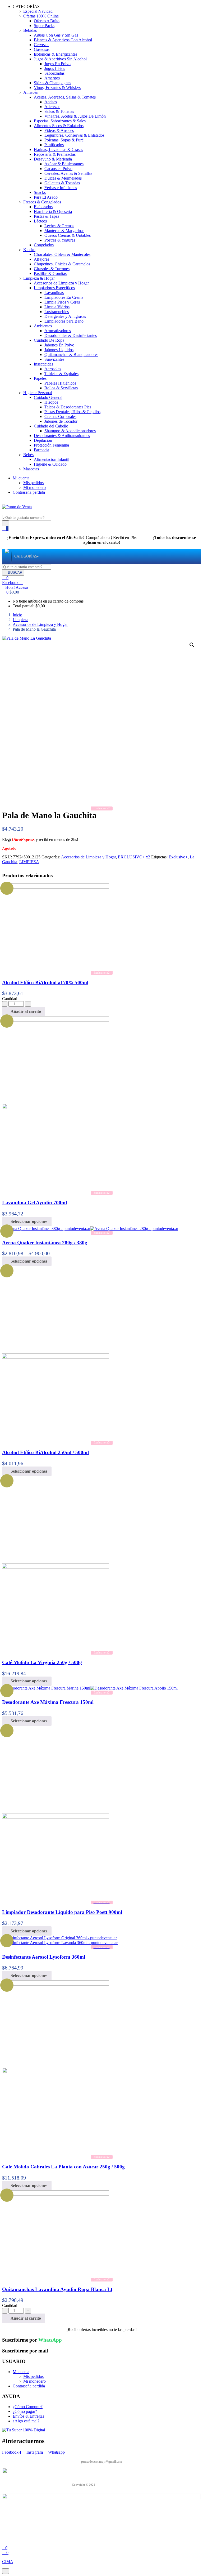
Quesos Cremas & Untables (68, 235)
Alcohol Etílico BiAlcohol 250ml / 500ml (45, 1452)
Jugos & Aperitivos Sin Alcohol (60, 59)
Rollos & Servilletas (61, 388)
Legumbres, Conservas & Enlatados (74, 135)
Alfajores (41, 259)
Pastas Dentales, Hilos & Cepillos (72, 412)
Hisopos (51, 402)
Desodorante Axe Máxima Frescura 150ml (48, 1702)
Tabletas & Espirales (61, 374)
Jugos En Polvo (57, 64)
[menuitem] (26, 557)
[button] (11, 592)
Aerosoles (53, 369)
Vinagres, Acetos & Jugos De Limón (75, 116)
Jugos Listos (55, 68)
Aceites (51, 102)
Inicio (17, 615)
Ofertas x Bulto (47, 21)
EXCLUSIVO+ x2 (134, 857)
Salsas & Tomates (59, 111)
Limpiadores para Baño (64, 321)
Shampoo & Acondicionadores (70, 431)
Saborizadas (54, 73)
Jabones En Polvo (59, 345)
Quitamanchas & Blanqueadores (71, 355)
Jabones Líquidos (59, 350)
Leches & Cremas (59, 226)
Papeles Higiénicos (60, 383)
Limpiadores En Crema (64, 297)
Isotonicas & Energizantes (56, 54)
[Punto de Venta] (7, 557)
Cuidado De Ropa (49, 340)
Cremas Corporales (60, 416)
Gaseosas (42, 49)
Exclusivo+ (178, 857)
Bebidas (30, 30)
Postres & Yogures (60, 240)
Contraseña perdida (29, 492)
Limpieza (20, 620)
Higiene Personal (38, 393)
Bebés (28, 455)
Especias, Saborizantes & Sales (60, 121)
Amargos (52, 78)
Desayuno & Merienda (53, 159)
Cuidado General (48, 397)
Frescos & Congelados (42, 202)
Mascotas (31, 469)
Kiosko (29, 250)
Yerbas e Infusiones (61, 188)
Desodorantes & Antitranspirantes (62, 436)
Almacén (31, 92)
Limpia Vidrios (57, 307)
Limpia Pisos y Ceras (62, 302)
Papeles (40, 378)
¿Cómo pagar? (25, 2411)
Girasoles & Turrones (52, 269)
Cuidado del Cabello (51, 426)
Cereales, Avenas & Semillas (68, 173)
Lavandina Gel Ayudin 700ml (34, 1203)
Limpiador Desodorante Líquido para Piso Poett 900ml (62, 1912)
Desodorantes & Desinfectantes (71, 335)
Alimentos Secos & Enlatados (59, 126)
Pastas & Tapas (47, 216)
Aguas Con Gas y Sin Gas (56, 35)
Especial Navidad (38, 11)
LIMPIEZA (29, 862)
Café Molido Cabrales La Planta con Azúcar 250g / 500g (63, 2167)
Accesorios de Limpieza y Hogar (61, 283)
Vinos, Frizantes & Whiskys (57, 88)
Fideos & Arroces (59, 130)
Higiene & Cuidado (50, 464)
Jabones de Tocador (61, 421)
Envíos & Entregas (28, 2416)
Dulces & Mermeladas (63, 178)
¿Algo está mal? (26, 2421)
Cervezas (41, 45)
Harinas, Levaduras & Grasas (58, 150)
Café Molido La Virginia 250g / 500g (42, 1662)
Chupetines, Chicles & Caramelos (62, 264)
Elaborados (43, 207)
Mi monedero (34, 487)
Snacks (40, 192)
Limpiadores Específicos (54, 288)
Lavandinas (54, 293)
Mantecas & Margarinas (64, 231)
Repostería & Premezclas (55, 154)
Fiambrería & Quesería (53, 211)
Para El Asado (46, 197)
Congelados (44, 245)
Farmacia (41, 450)
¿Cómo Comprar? (28, 2407)
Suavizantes (54, 359)
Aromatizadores (58, 331)
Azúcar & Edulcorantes (64, 164)
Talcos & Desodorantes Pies (68, 407)
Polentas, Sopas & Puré (64, 140)
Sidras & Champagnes (52, 83)
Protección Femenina (51, 445)
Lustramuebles (57, 312)
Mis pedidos (33, 483)
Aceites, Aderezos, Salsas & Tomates (65, 97)
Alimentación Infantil (52, 459)
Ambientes (43, 326)
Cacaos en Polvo (58, 169)
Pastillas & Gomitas (50, 273)
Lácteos (40, 221)
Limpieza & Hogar (39, 278)
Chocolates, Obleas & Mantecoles (62, 254)
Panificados (54, 145)
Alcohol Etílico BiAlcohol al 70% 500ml (45, 982)
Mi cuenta (21, 478)
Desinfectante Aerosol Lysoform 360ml (44, 1957)
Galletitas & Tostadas (62, 183)
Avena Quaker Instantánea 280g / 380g (45, 1243)
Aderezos (52, 107)
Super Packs (44, 26)
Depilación (43, 440)
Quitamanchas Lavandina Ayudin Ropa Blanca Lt (57, 2289)
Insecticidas (43, 364)
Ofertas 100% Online (41, 16)
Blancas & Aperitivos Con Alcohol (63, 40)
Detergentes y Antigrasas (65, 316)
